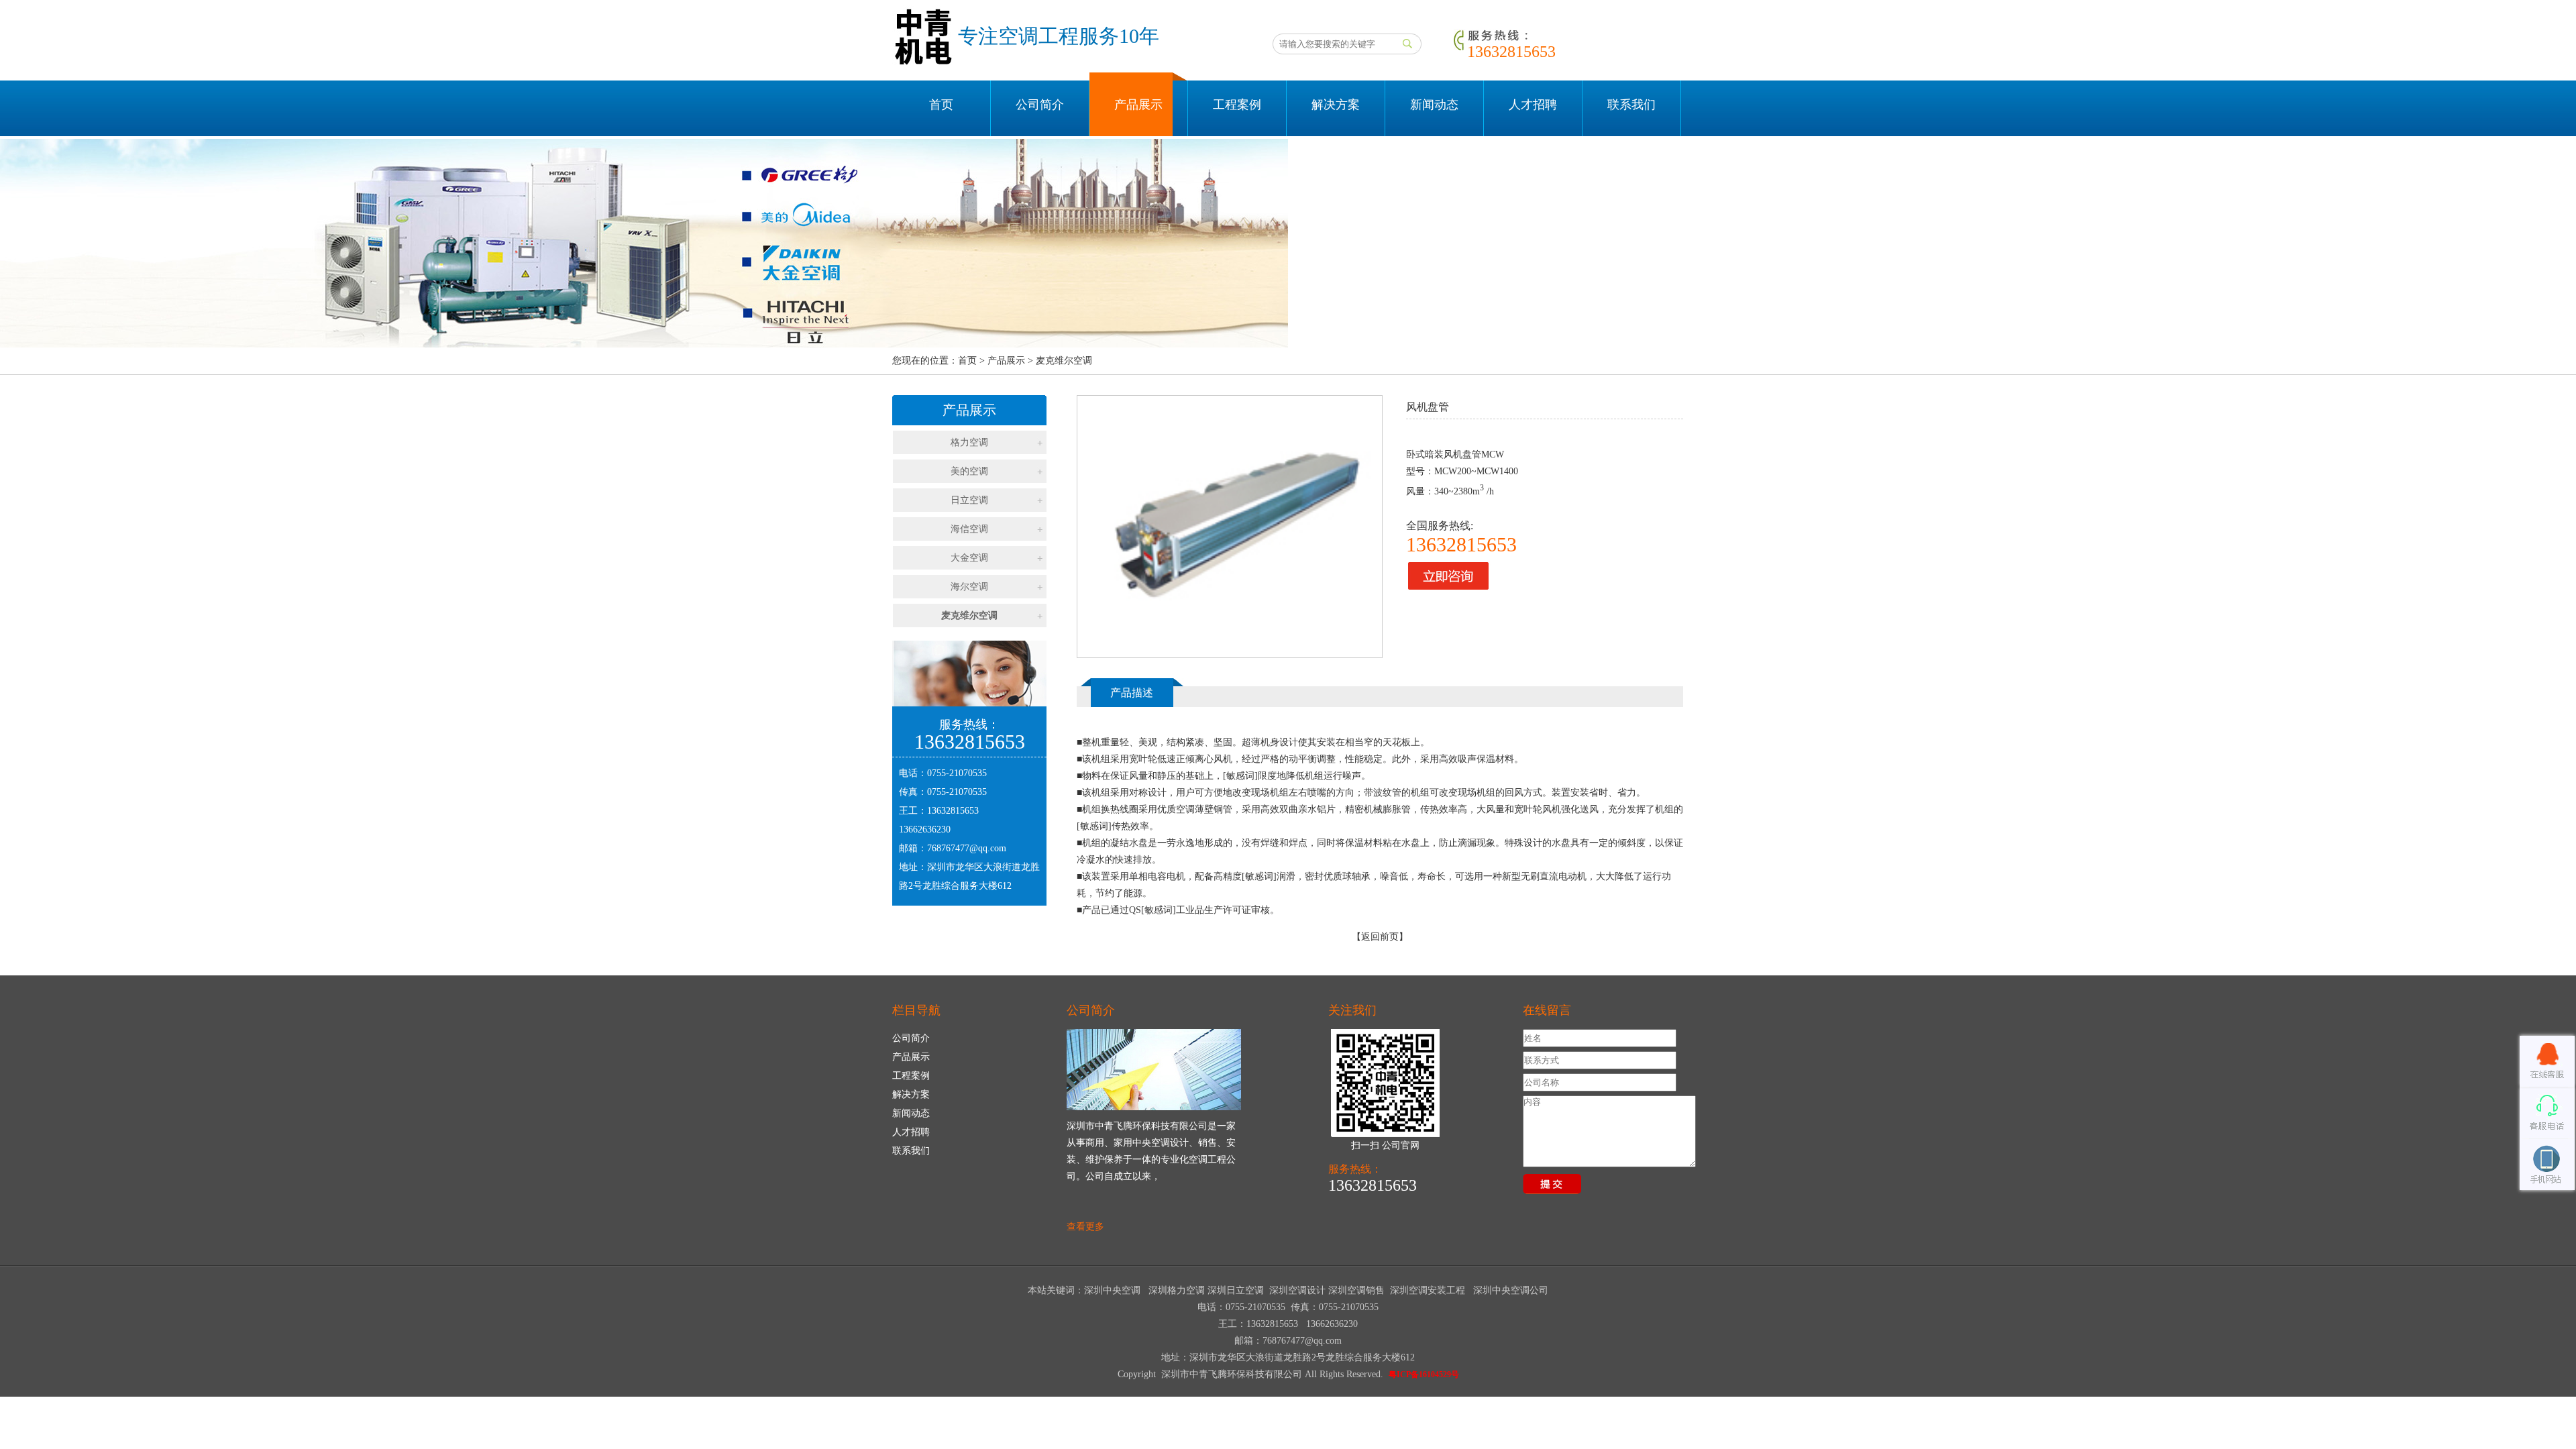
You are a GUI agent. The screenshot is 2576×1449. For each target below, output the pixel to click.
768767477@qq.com (967, 848)
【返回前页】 (1380, 937)
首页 (941, 105)
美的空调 (969, 471)
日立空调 (969, 500)
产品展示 (1138, 105)
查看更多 (1085, 1227)
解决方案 (1336, 105)
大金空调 (969, 558)
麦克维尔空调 (969, 615)
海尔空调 (969, 587)
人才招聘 (1533, 105)
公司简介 (1040, 105)
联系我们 (1631, 105)
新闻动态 (1434, 105)
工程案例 (1237, 105)
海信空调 (969, 529)
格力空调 (969, 442)
